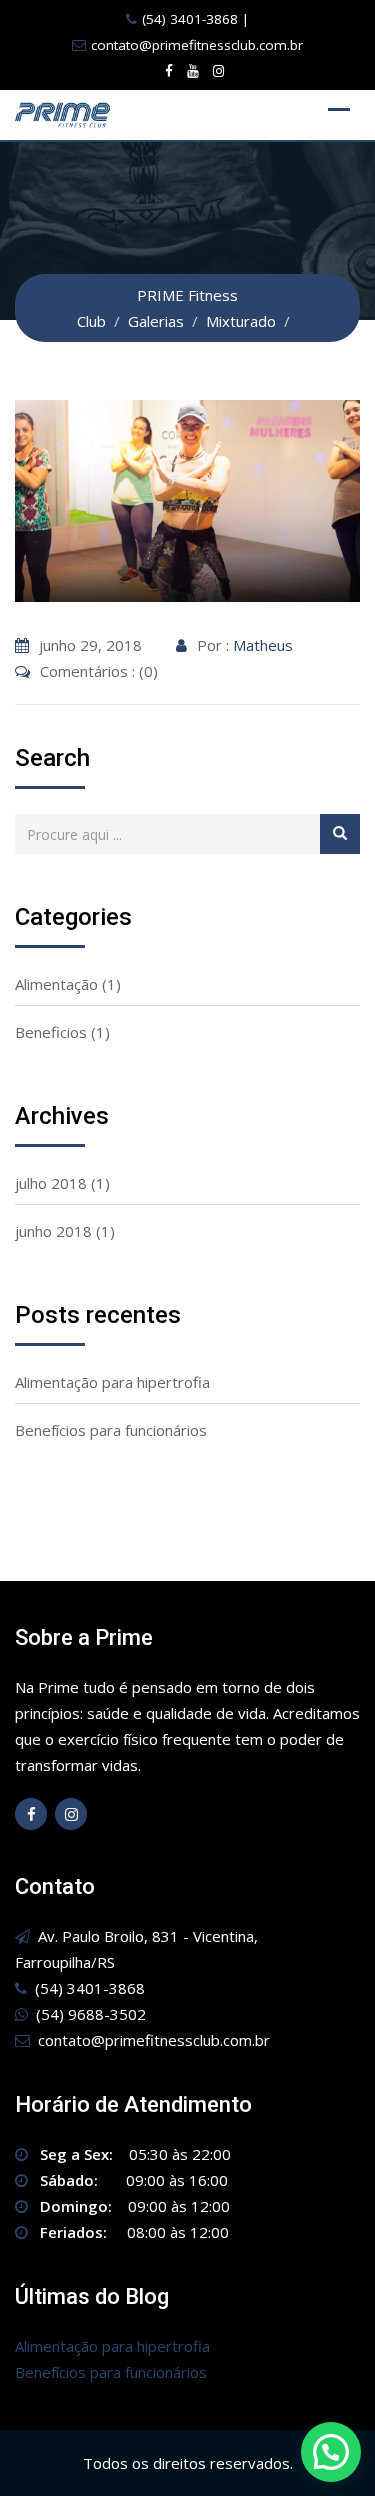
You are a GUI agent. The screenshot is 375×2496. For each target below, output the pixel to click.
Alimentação (56, 984)
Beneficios (51, 1032)
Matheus (263, 645)
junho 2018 (53, 1231)
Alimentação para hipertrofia (112, 1382)
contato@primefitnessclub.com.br (197, 45)
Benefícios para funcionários (111, 1430)
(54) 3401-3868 (190, 19)
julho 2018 (51, 1183)
